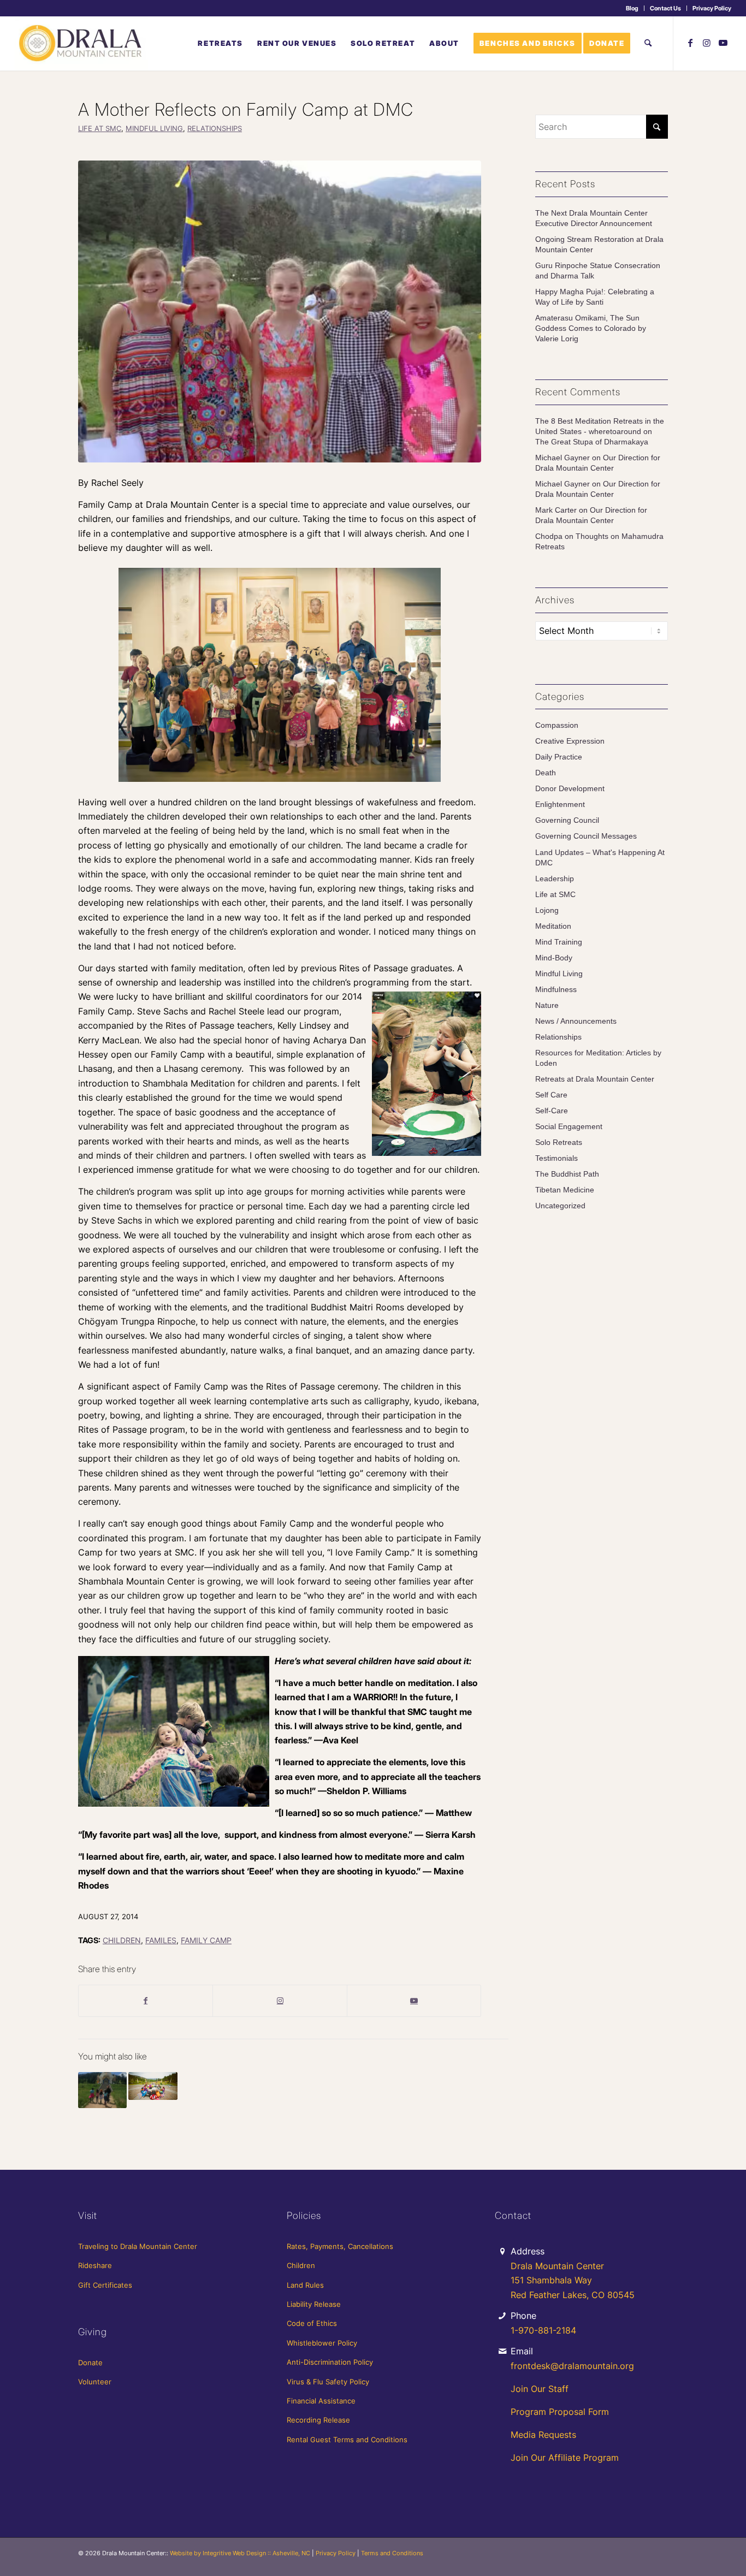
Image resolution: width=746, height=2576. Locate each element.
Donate (90, 2363)
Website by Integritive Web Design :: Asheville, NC (240, 2553)
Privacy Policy (712, 8)
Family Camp (206, 1940)
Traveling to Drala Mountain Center (138, 2246)
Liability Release (314, 2304)
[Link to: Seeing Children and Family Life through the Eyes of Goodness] (102, 2090)
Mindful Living (154, 129)
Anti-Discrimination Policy (330, 2362)
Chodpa (549, 536)
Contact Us (665, 8)
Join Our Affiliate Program (565, 2458)
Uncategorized (560, 1206)
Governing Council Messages (586, 836)
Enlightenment (560, 805)
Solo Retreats (559, 1142)
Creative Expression (570, 741)
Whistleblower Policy (322, 2343)
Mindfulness (556, 990)
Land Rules (305, 2285)
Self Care (551, 1095)
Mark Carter (556, 510)
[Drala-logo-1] (81, 43)
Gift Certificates (105, 2285)
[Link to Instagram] (707, 43)
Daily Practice (559, 757)
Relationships (215, 129)
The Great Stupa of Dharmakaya (592, 442)
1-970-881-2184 (543, 2330)
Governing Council (567, 820)
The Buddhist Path (567, 1174)
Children (122, 1940)
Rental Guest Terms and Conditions (347, 2440)
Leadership (555, 879)
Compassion (557, 725)
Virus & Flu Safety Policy (328, 2382)
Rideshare (95, 2265)
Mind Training (559, 942)
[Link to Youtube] (723, 43)
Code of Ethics (312, 2323)
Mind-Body (554, 958)
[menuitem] (632, 8)
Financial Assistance (321, 2401)
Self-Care (552, 1111)
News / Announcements (576, 1021)
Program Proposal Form (560, 2412)
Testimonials (556, 1158)
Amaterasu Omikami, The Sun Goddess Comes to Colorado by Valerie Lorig (591, 328)
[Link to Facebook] (690, 43)
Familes (161, 1940)
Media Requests (543, 2435)
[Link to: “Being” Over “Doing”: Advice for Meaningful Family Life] (153, 2086)
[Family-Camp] (280, 311)
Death (546, 773)
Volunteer (95, 2382)
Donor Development (570, 789)
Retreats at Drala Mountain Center (595, 1079)
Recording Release (318, 2420)
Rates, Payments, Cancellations (340, 2246)
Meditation (553, 926)
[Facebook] (146, 2001)
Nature (547, 1005)
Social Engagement (569, 1127)
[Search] (648, 43)
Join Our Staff (540, 2389)
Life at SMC (100, 129)
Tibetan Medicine (565, 1190)
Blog (632, 8)
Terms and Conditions (392, 2553)
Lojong (547, 910)
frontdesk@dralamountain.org (572, 2366)
